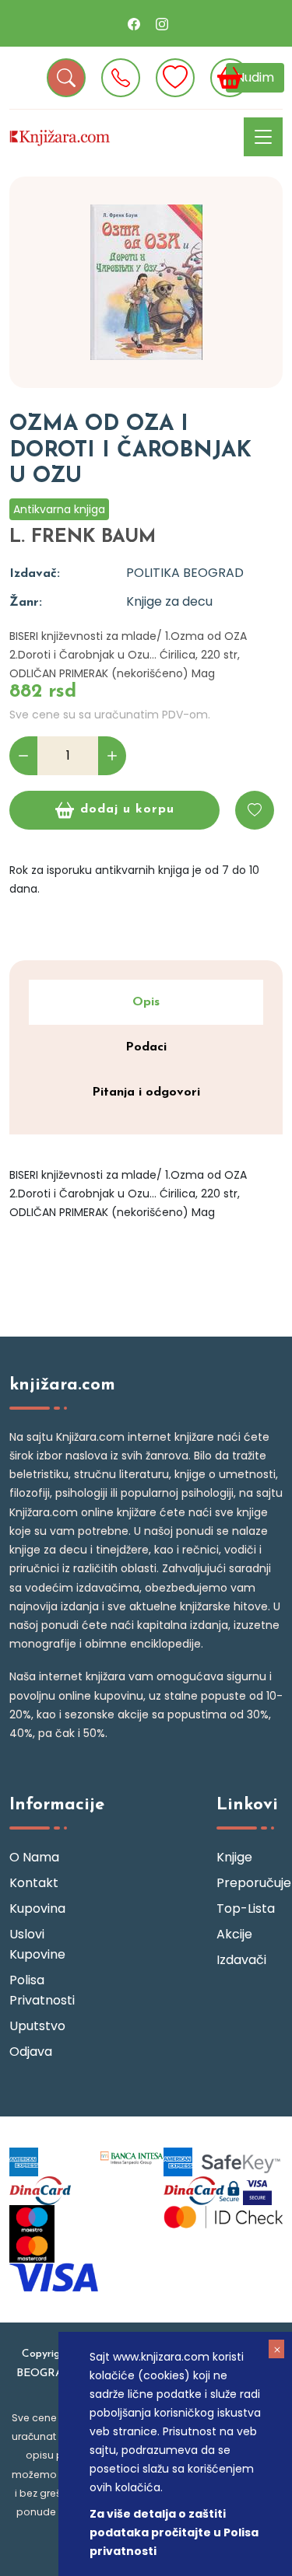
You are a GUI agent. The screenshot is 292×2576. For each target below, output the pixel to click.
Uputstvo (37, 2026)
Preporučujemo (250, 1883)
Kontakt (34, 1883)
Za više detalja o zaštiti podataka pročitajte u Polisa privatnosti (174, 2532)
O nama (34, 1857)
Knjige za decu (169, 601)
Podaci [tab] (146, 1047)
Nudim (255, 77)
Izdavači (241, 1960)
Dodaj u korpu (127, 809)
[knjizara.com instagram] (162, 23)
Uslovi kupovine (37, 1944)
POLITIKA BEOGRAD (185, 573)
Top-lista (246, 1908)
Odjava (31, 2052)
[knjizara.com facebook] (134, 23)
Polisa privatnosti (42, 1990)
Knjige (234, 1857)
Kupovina (37, 1908)
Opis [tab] (146, 1002)
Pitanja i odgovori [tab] (146, 1092)
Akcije (234, 1934)
